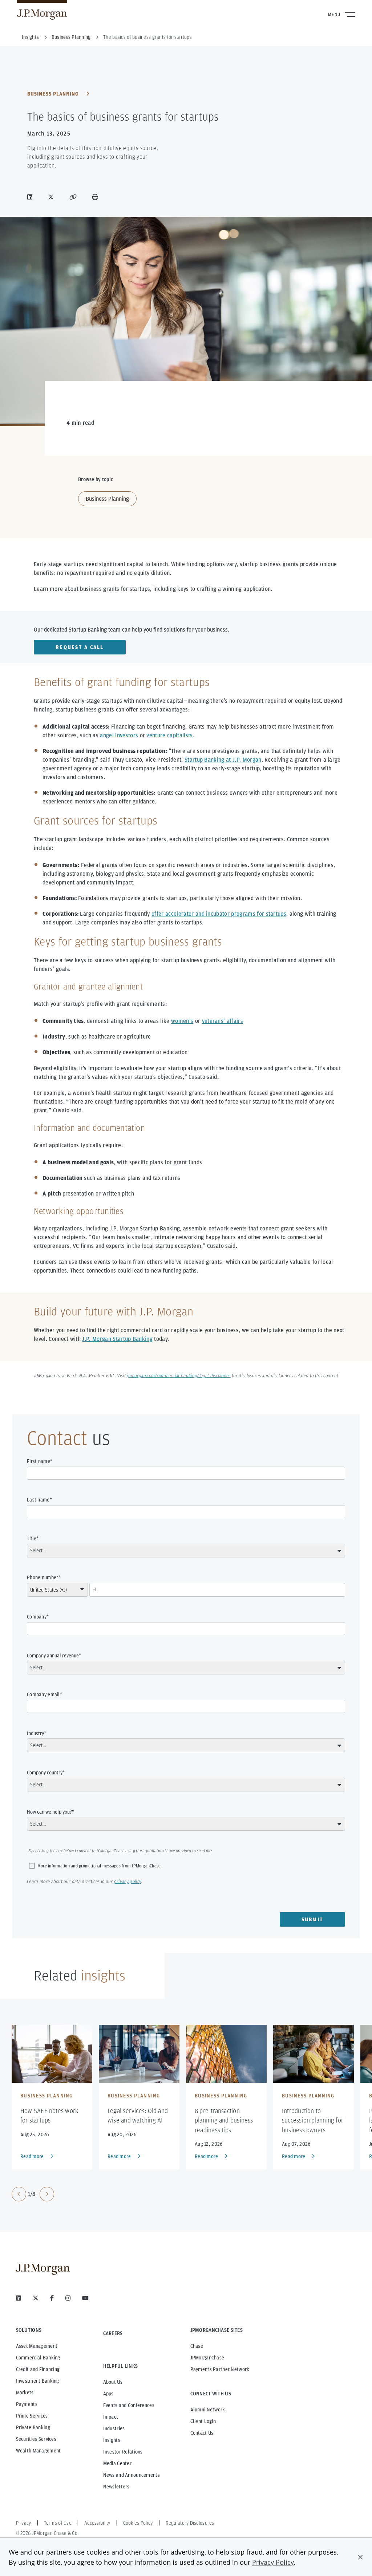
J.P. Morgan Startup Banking (117, 1339)
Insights (112, 2440)
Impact (111, 2417)
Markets (25, 2392)
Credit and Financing (38, 2369)
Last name (38, 1500)
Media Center (117, 2463)
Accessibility (97, 2523)
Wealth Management (39, 2451)
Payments (27, 2404)
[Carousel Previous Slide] (19, 2194)
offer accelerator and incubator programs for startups (219, 914)
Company (37, 1617)
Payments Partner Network (220, 2369)
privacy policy (128, 1882)
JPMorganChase (207, 2358)
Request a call (80, 647)
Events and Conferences (129, 2405)
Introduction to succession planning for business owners (313, 2120)
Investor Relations (123, 2452)
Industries (114, 2428)
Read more (32, 2156)
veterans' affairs (223, 1021)
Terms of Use (58, 2523)
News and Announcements (132, 2475)
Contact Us (202, 2433)
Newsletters (116, 2487)
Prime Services (32, 2416)
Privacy (24, 2523)
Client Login (203, 2421)
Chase (197, 2346)
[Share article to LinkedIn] (31, 197)
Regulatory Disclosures (190, 2523)
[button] (360, 2557)
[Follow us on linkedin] (19, 2298)
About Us (113, 2382)
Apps (108, 2394)
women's (182, 1021)
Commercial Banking (38, 2358)
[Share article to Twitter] (52, 197)
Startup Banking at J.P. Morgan (223, 760)
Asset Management (37, 2346)
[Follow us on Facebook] (52, 2298)
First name (39, 1461)
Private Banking (33, 2427)
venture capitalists (169, 735)
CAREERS (113, 2333)
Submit (313, 1919)
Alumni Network (208, 2410)
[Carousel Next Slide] (47, 2194)
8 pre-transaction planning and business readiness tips (224, 2120)
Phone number (43, 1577)
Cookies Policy (138, 2523)
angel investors (119, 735)
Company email (43, 1694)
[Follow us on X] (36, 2298)
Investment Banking (38, 2381)
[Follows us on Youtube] (85, 2298)
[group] (33, 2194)
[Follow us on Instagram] (68, 2298)
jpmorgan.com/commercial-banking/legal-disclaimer (179, 1376)
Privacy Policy (273, 2562)
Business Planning (54, 94)
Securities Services (36, 2439)
